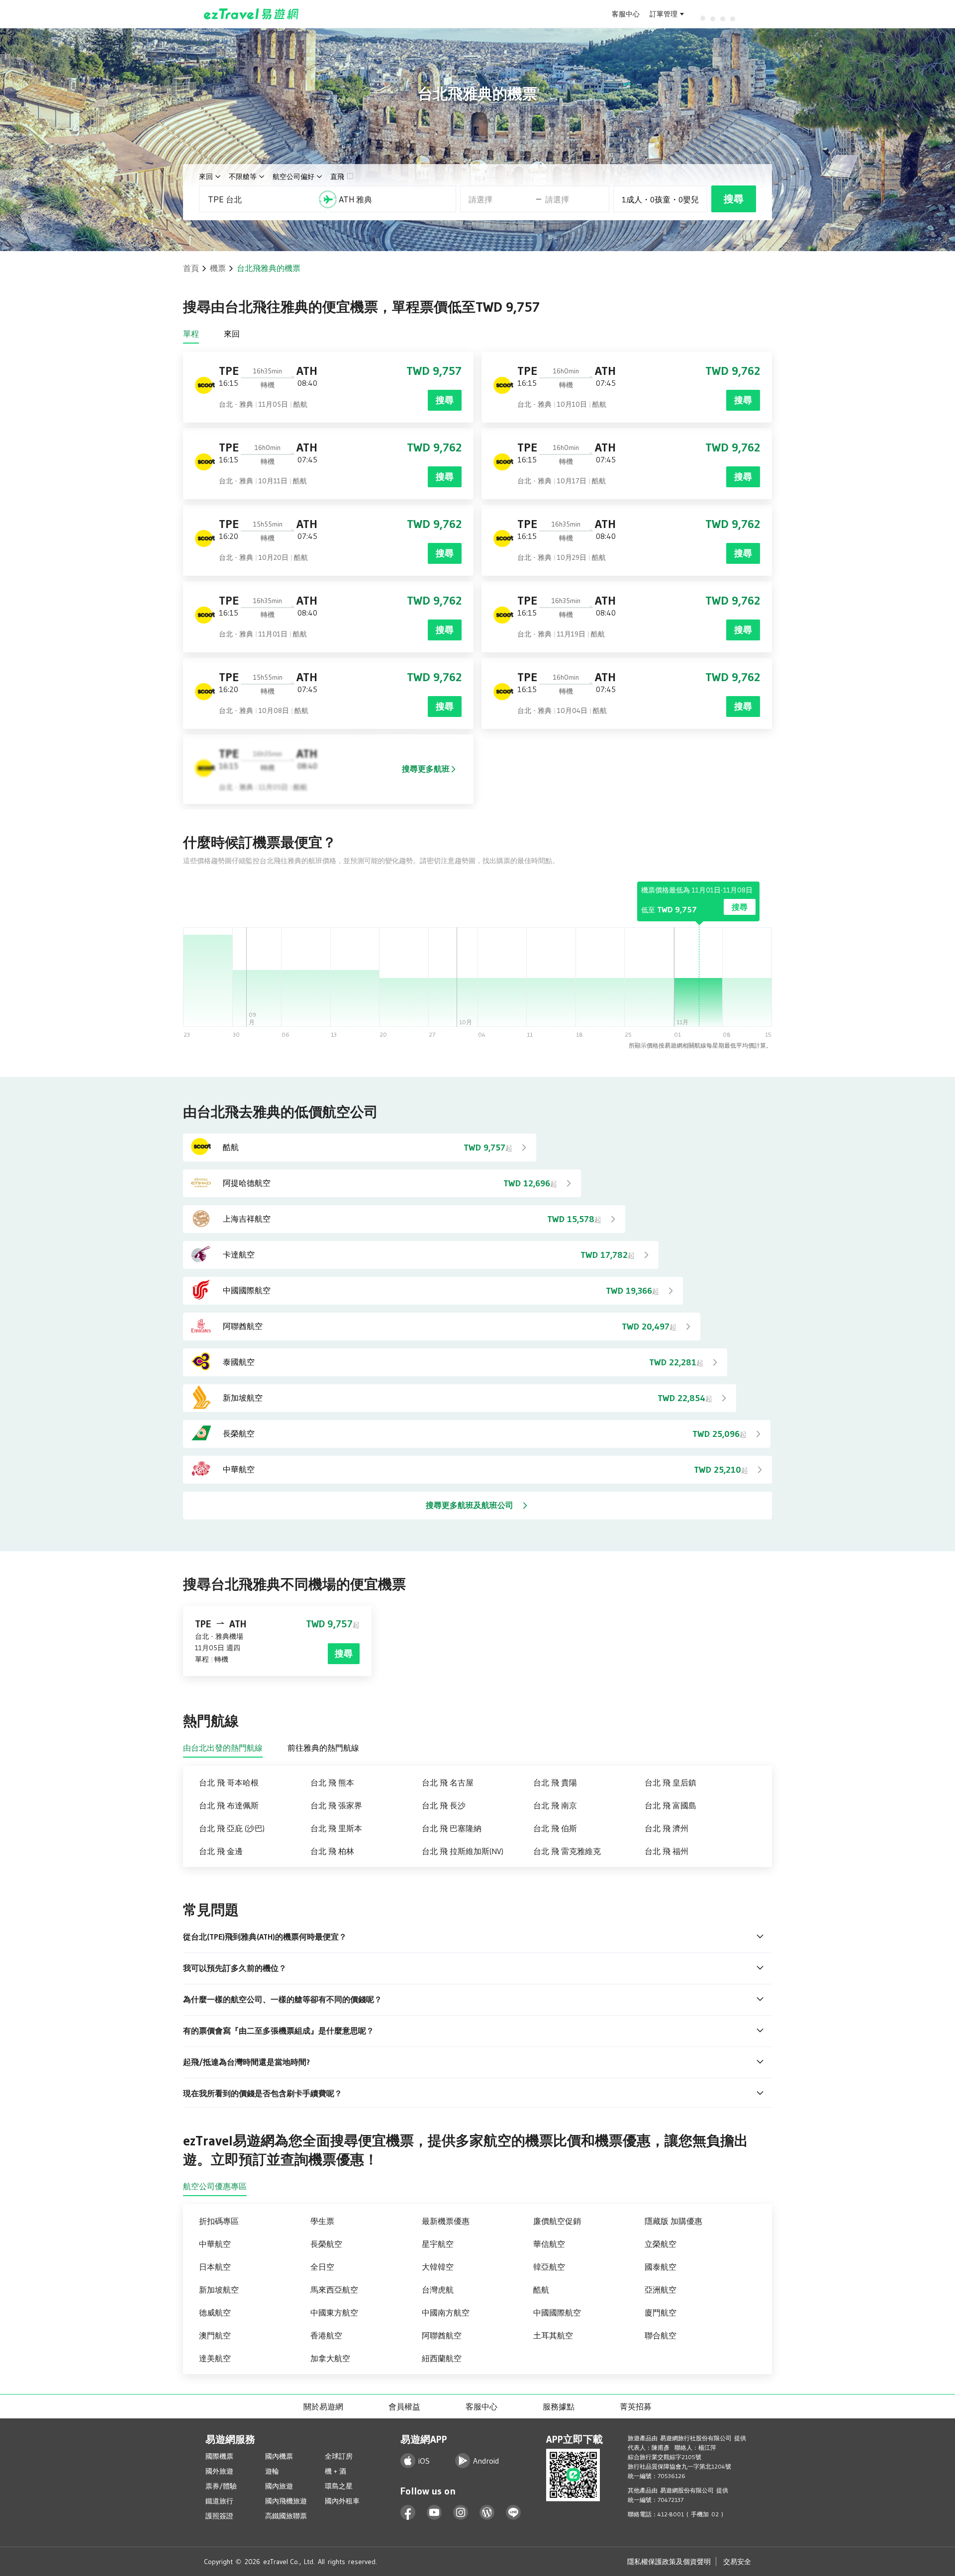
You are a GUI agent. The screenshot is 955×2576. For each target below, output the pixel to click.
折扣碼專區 (219, 2221)
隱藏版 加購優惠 (673, 2221)
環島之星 (339, 2486)
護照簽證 (219, 2516)
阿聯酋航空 (442, 2335)
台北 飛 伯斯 (555, 1828)
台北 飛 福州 (667, 1851)
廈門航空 (661, 2312)
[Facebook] (408, 2513)
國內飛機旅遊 (286, 2501)
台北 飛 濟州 (667, 1828)
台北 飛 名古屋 (448, 1782)
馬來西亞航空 (334, 2290)
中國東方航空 (334, 2312)
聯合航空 (661, 2335)
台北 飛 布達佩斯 (229, 1805)
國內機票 (279, 2456)
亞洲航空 (661, 2290)
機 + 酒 (335, 2471)
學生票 (322, 2221)
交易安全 (737, 2562)
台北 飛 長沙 (444, 1805)
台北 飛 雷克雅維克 (567, 1851)
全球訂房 (339, 2456)
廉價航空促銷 (557, 2221)
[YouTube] (434, 2513)
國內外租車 (342, 2501)
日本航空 (215, 2267)
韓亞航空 (549, 2267)
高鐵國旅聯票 (286, 2516)
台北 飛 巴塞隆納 (452, 1828)
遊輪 (272, 2471)
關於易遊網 (323, 2406)
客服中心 (626, 14)
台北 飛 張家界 (336, 1805)
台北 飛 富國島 (670, 1805)
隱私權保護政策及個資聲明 (669, 2562)
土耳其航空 (553, 2335)
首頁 (191, 268)
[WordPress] (487, 2513)
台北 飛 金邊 (221, 1851)
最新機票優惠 (446, 2221)
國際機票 (219, 2456)
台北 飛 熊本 (332, 1782)
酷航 (541, 2290)
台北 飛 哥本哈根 (229, 1782)
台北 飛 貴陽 (555, 1782)
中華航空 (215, 2244)
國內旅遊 (279, 2486)
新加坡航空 (219, 2290)
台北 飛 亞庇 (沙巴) (232, 1828)
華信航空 (549, 2244)
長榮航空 (326, 2244)
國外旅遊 (219, 2471)
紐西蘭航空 (442, 2358)
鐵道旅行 (219, 2501)
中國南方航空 (446, 2312)
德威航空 (215, 2312)
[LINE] (514, 2513)
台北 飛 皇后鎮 (670, 1782)
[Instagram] (461, 2513)
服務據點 (559, 2406)
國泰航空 (661, 2267)
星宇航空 (438, 2244)
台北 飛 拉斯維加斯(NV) (463, 1851)
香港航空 (326, 2335)
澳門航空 (215, 2335)
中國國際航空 (557, 2312)
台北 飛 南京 (555, 1805)
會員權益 (404, 2406)
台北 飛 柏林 (332, 1851)
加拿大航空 (330, 2358)
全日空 (322, 2267)
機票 (218, 268)
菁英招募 (636, 2406)
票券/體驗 (221, 2486)
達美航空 (215, 2358)
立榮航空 (661, 2244)
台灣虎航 (438, 2290)
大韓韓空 (438, 2267)
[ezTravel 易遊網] (251, 14)
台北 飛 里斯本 (336, 1828)
